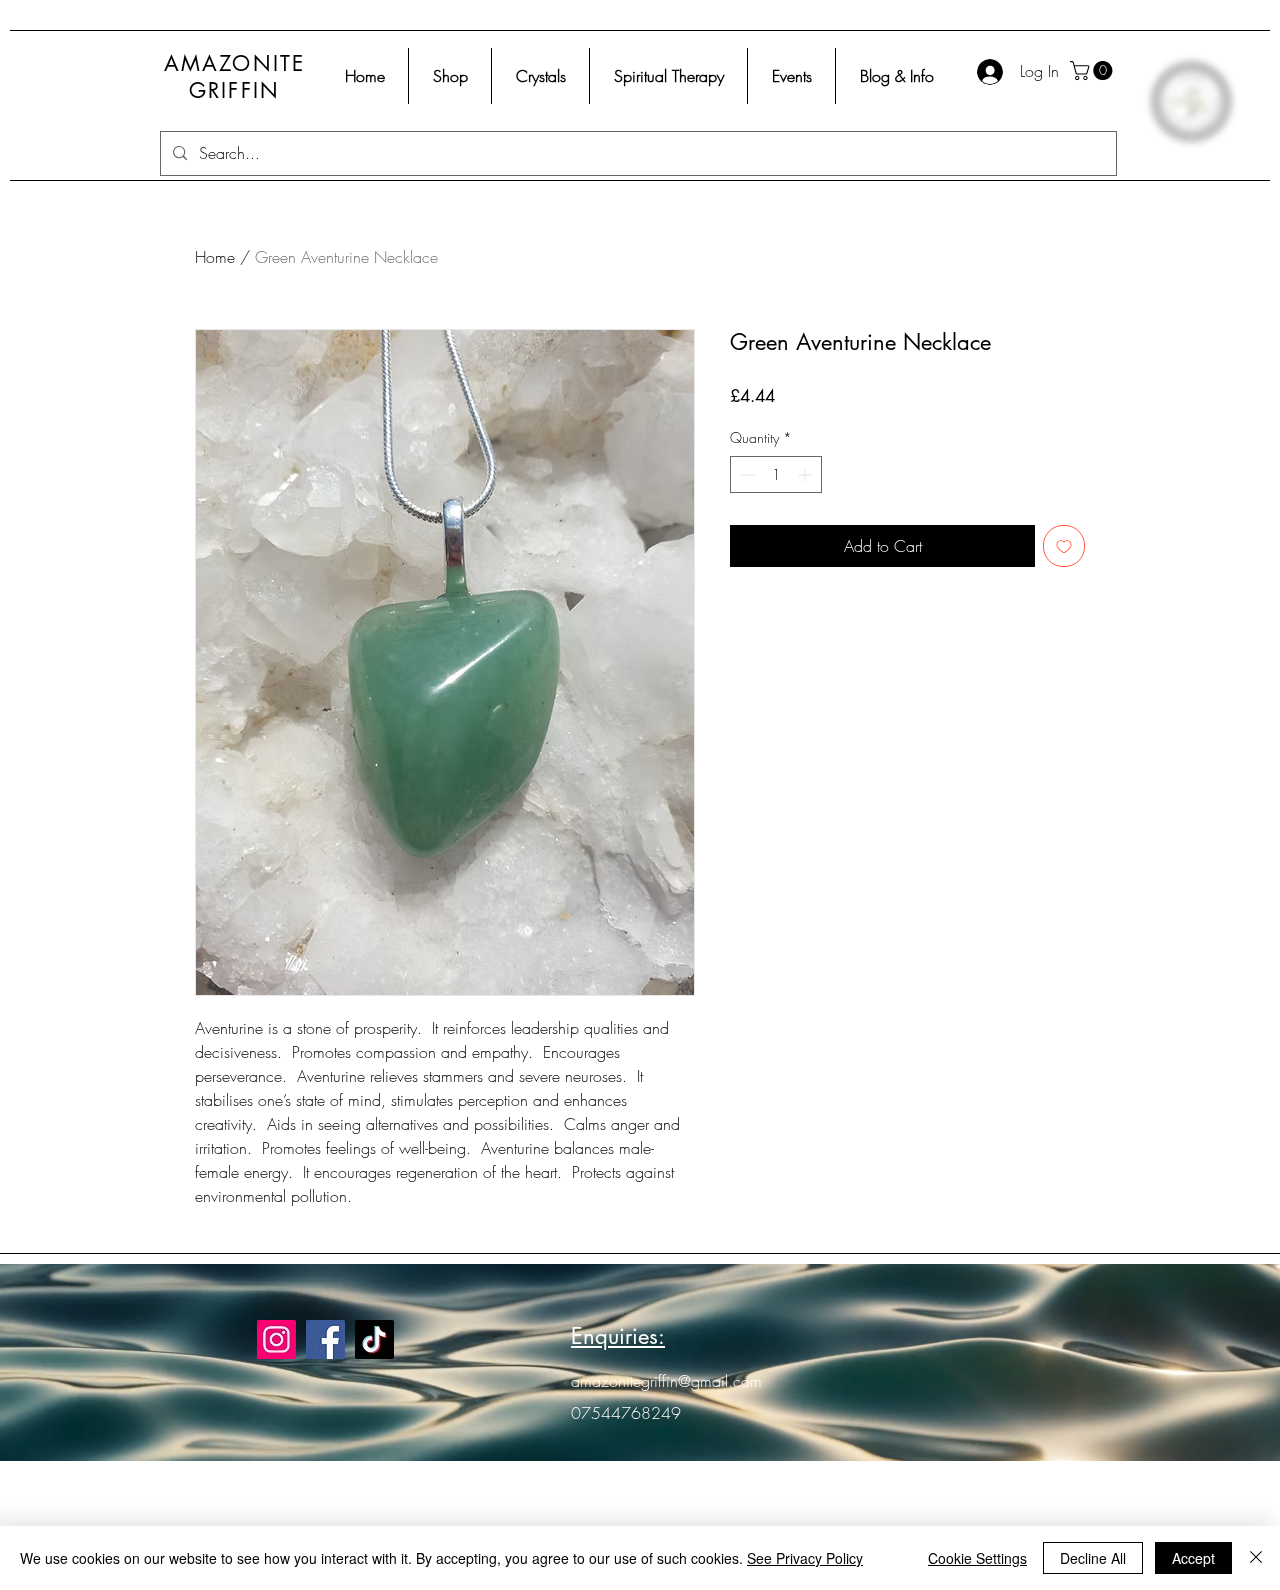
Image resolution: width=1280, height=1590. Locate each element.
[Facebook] (325, 1339)
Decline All (1093, 1558)
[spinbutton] (776, 474)
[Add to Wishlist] (1064, 546)
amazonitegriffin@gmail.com (666, 1381)
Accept (1193, 1558)
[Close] (1256, 1558)
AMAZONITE (234, 63)
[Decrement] (745, 474)
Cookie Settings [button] (977, 1558)
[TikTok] (374, 1339)
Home (215, 257)
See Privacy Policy (805, 1558)
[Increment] (806, 474)
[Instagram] (276, 1339)
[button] (1093, 70)
